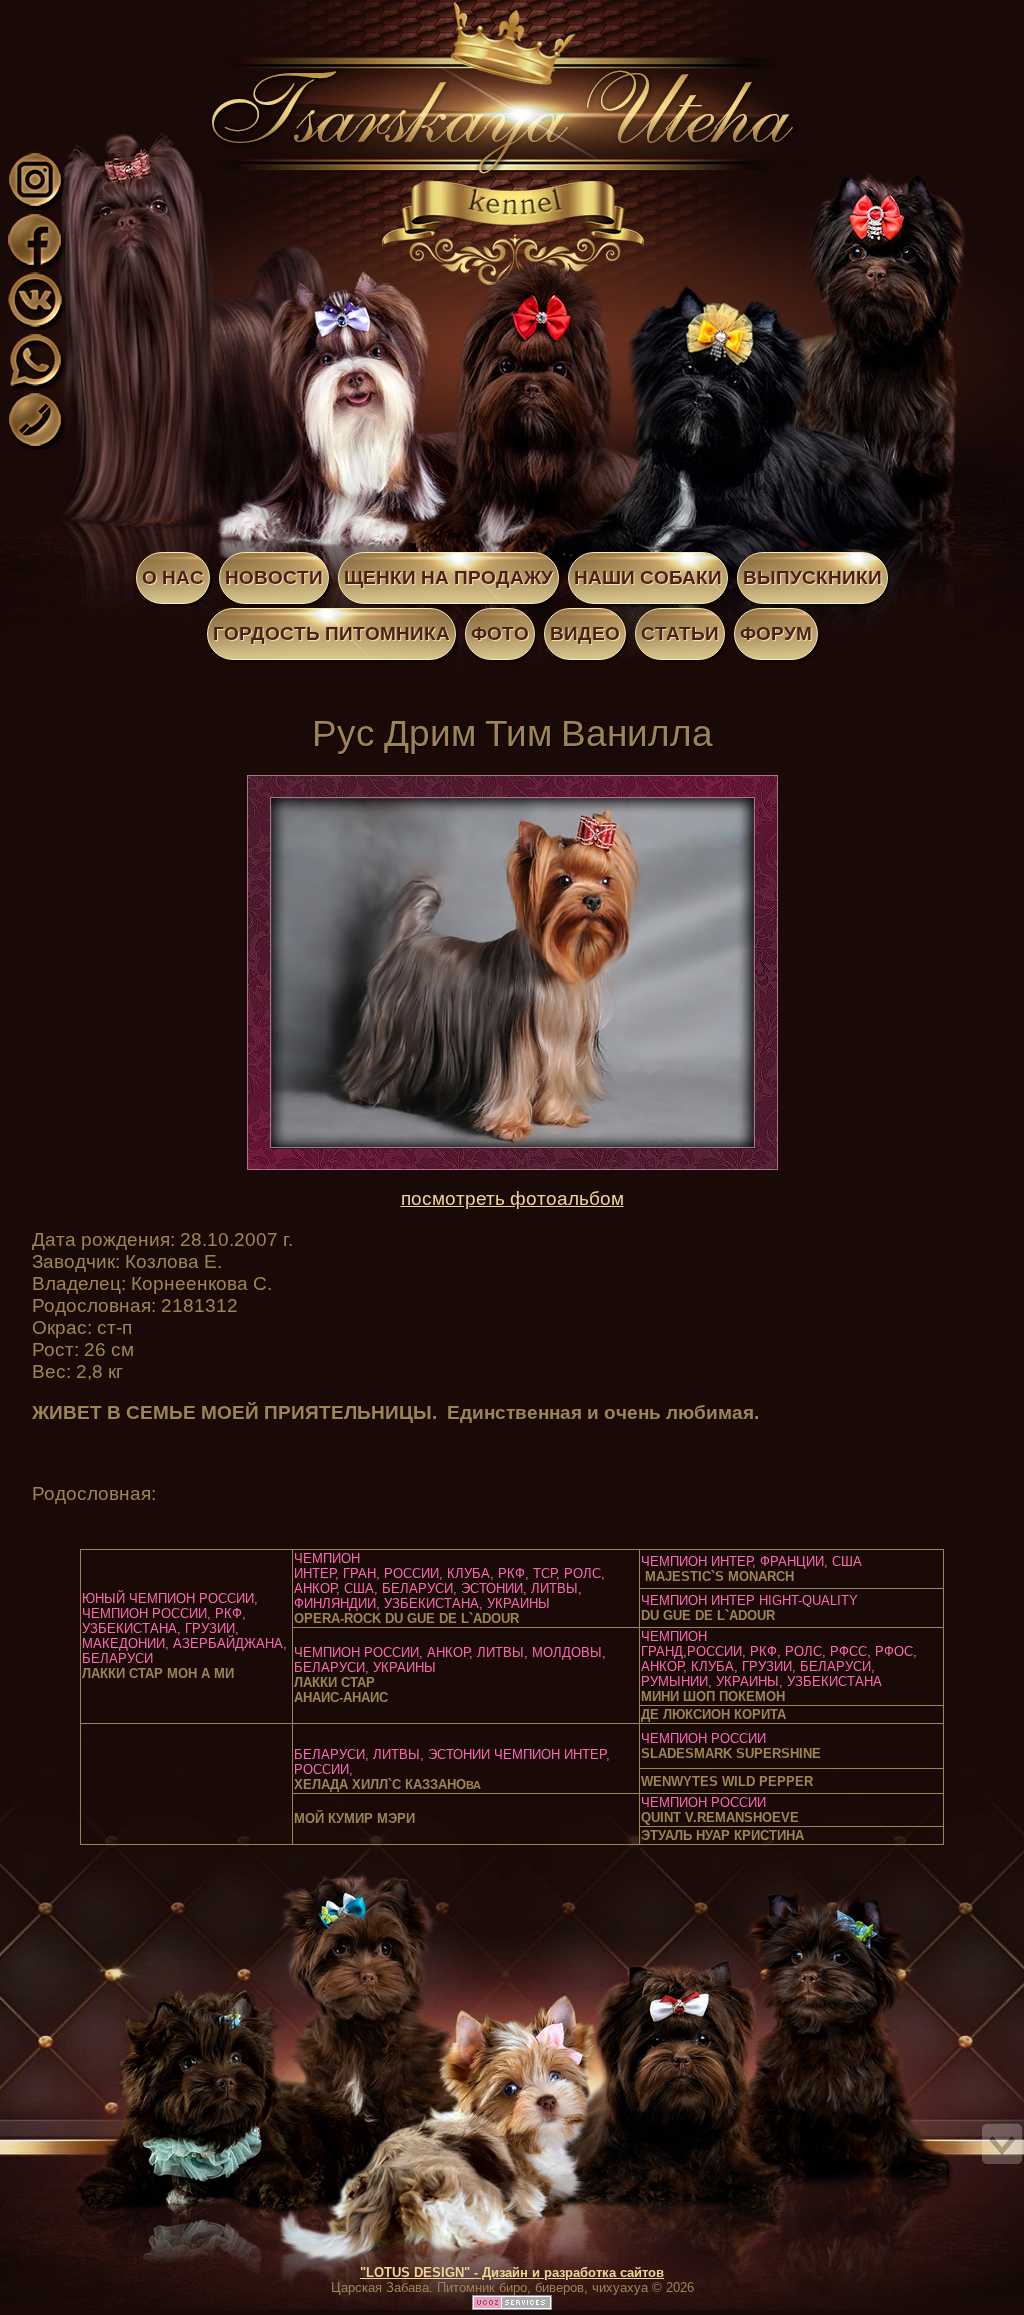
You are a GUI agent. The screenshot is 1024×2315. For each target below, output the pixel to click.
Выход (158, 13)
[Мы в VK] (35, 323)
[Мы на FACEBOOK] (35, 263)
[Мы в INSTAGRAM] (35, 203)
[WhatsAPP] (35, 383)
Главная (118, 13)
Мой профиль (138, 13)
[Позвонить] (35, 443)
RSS (178, 13)
